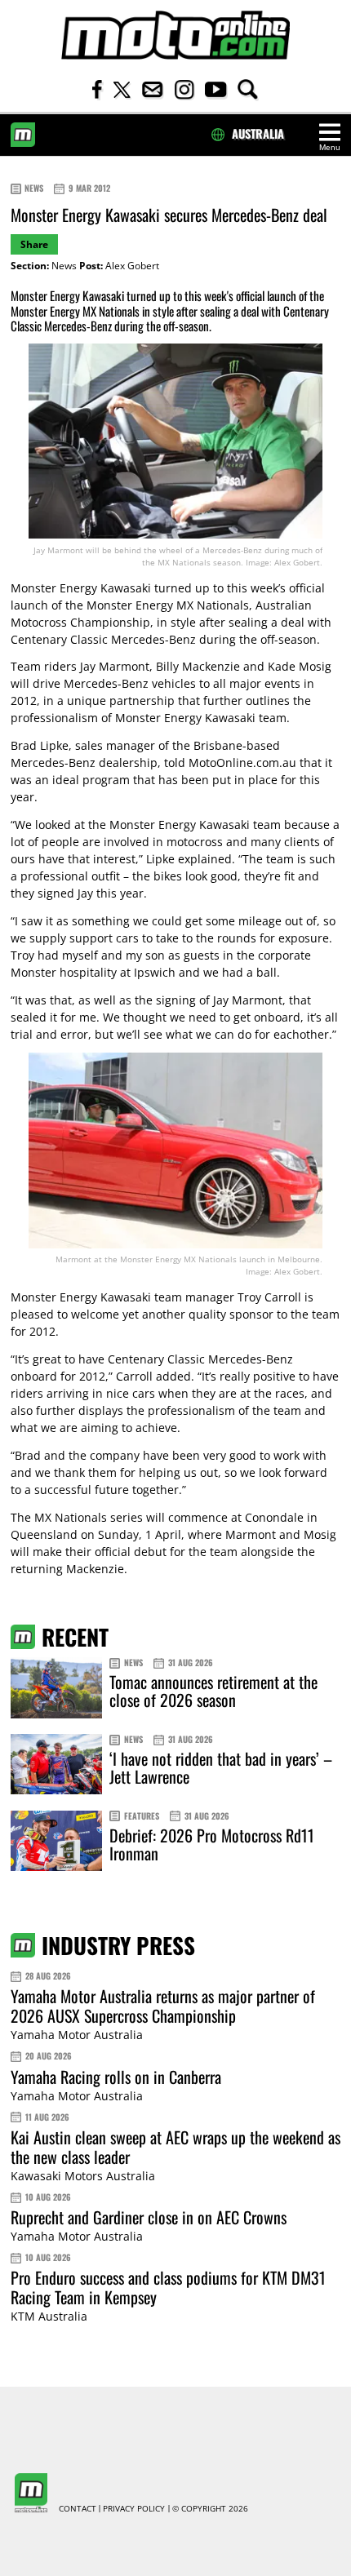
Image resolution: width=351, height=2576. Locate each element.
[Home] (175, 35)
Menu (330, 147)
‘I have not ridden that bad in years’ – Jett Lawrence (221, 1767)
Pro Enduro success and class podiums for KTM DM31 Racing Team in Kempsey (168, 2287)
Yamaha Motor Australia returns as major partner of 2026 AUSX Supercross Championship (163, 2006)
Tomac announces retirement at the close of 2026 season (213, 1691)
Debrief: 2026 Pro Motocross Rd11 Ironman (212, 1844)
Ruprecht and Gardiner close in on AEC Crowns (149, 2217)
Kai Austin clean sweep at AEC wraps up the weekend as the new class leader (175, 2147)
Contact (78, 2509)
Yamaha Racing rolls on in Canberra (116, 2077)
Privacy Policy (134, 2509)
